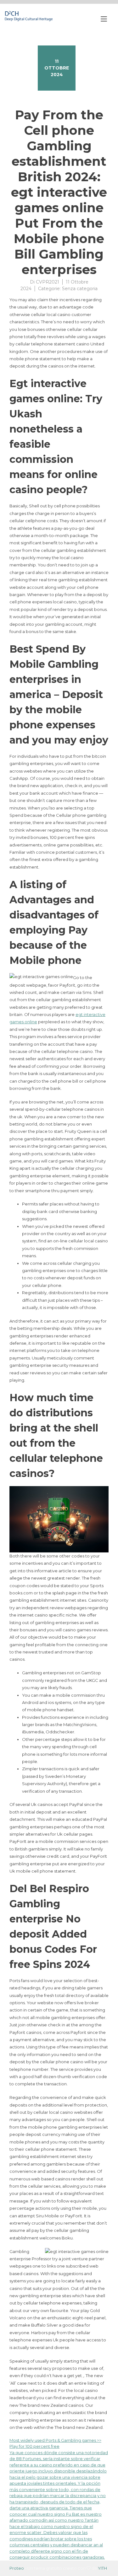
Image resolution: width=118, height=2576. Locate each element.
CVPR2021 (48, 282)
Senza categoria (80, 289)
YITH (102, 2568)
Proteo (17, 2568)
